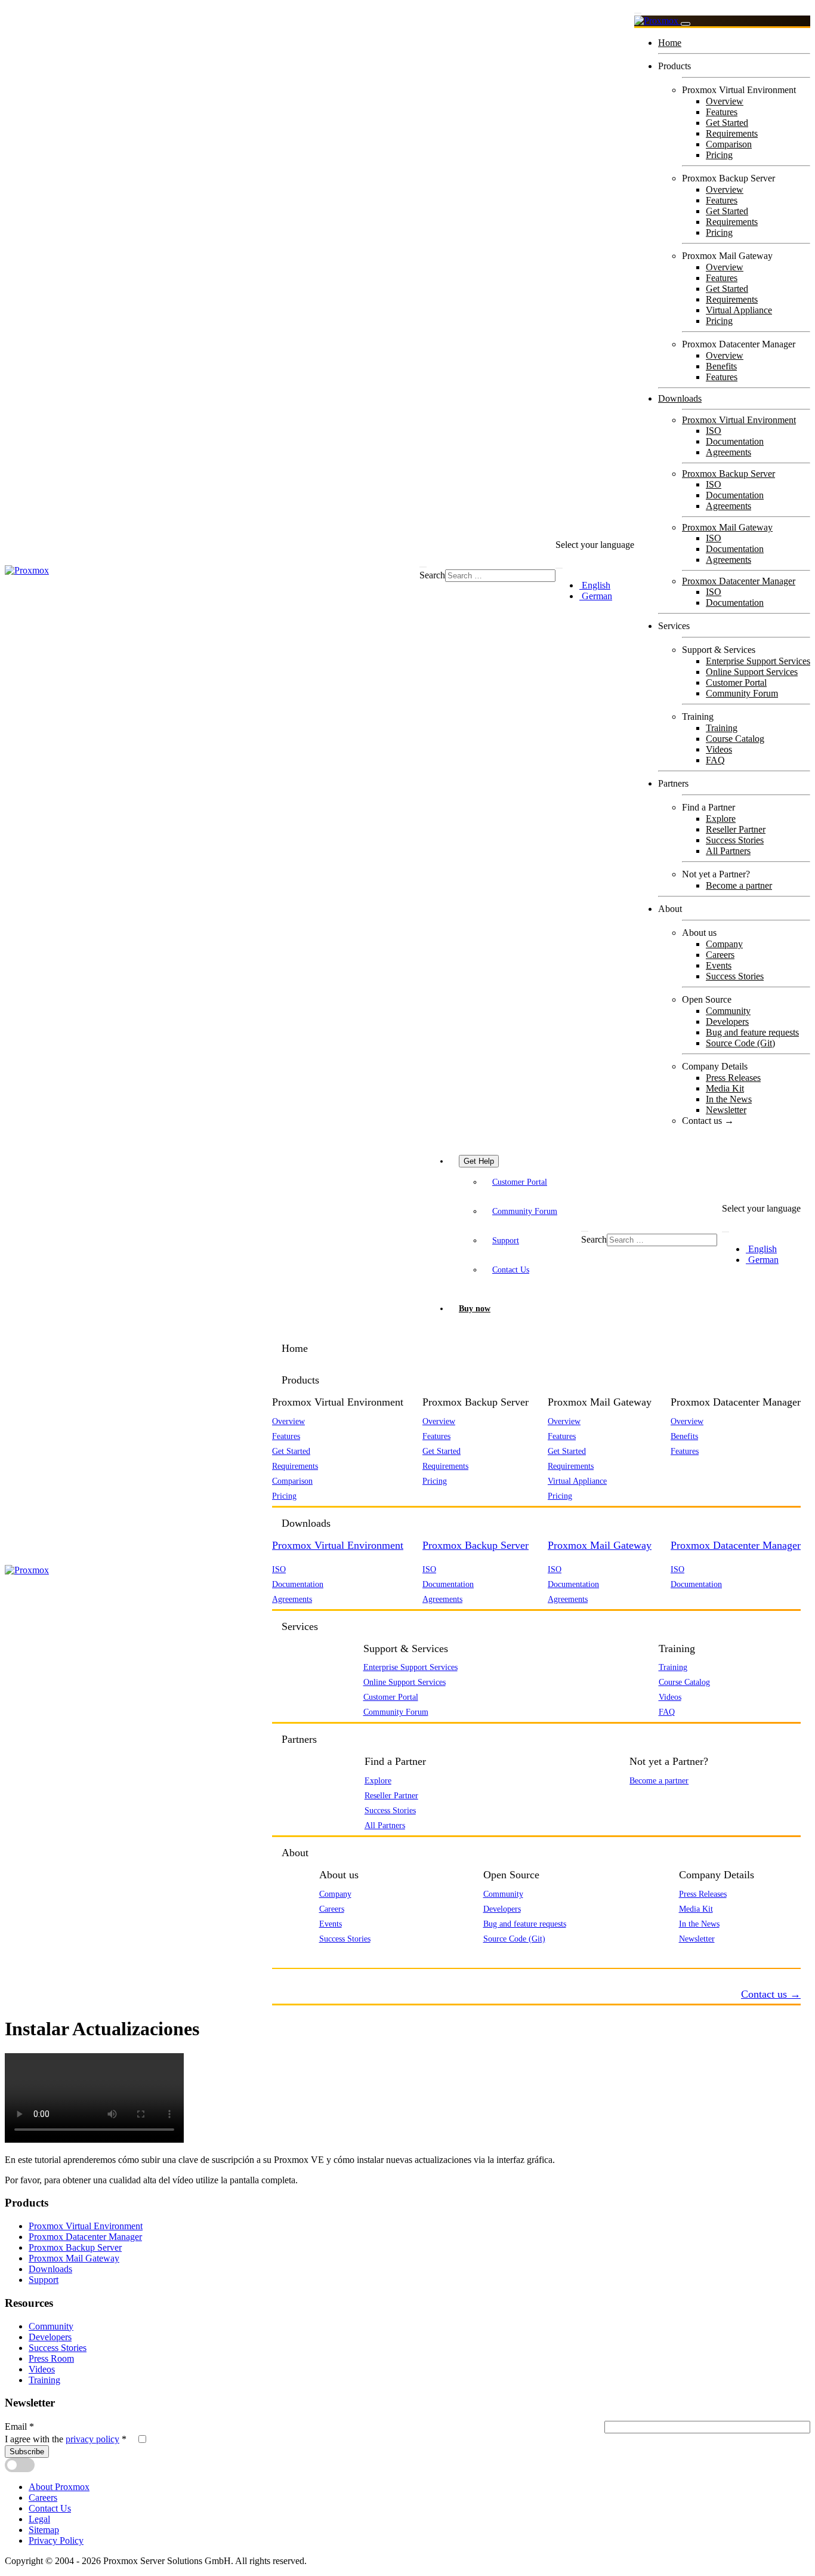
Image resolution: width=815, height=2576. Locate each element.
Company (724, 944)
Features (722, 112)
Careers (720, 955)
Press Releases (733, 1078)
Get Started (727, 123)
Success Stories (735, 840)
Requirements (732, 133)
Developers (727, 1022)
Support (506, 1240)
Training (722, 728)
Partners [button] (299, 1739)
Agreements (728, 452)
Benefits (721, 366)
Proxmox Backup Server (728, 474)
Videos (719, 749)
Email (19, 2426)
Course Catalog (735, 739)
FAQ (715, 760)
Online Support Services (752, 672)
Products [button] (300, 1380)
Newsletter (726, 1110)
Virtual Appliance (739, 310)
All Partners (728, 851)
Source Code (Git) (740, 1043)
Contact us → (708, 1121)
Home (670, 43)
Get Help (479, 1161)
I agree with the (66, 2439)
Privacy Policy (56, 2540)
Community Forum (742, 693)
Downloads (680, 398)
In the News (729, 1099)
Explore (721, 819)
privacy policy (92, 2439)
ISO (714, 431)
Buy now (475, 1308)
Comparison (729, 144)
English (595, 585)
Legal (39, 2519)
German (596, 596)
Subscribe (27, 2452)
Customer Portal (736, 682)
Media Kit (725, 1088)
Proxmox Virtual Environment (739, 420)
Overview (725, 101)
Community (728, 1011)
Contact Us (511, 1269)
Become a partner (739, 885)
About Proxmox (59, 2487)
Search (432, 575)
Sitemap (44, 2530)
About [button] (295, 1853)
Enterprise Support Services (758, 661)
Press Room (51, 2358)
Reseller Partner (736, 829)
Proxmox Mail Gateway (727, 527)
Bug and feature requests (752, 1032)
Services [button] (300, 1626)
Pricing (719, 155)
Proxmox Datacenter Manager (739, 581)
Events (719, 965)
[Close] (686, 24)
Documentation (735, 441)
